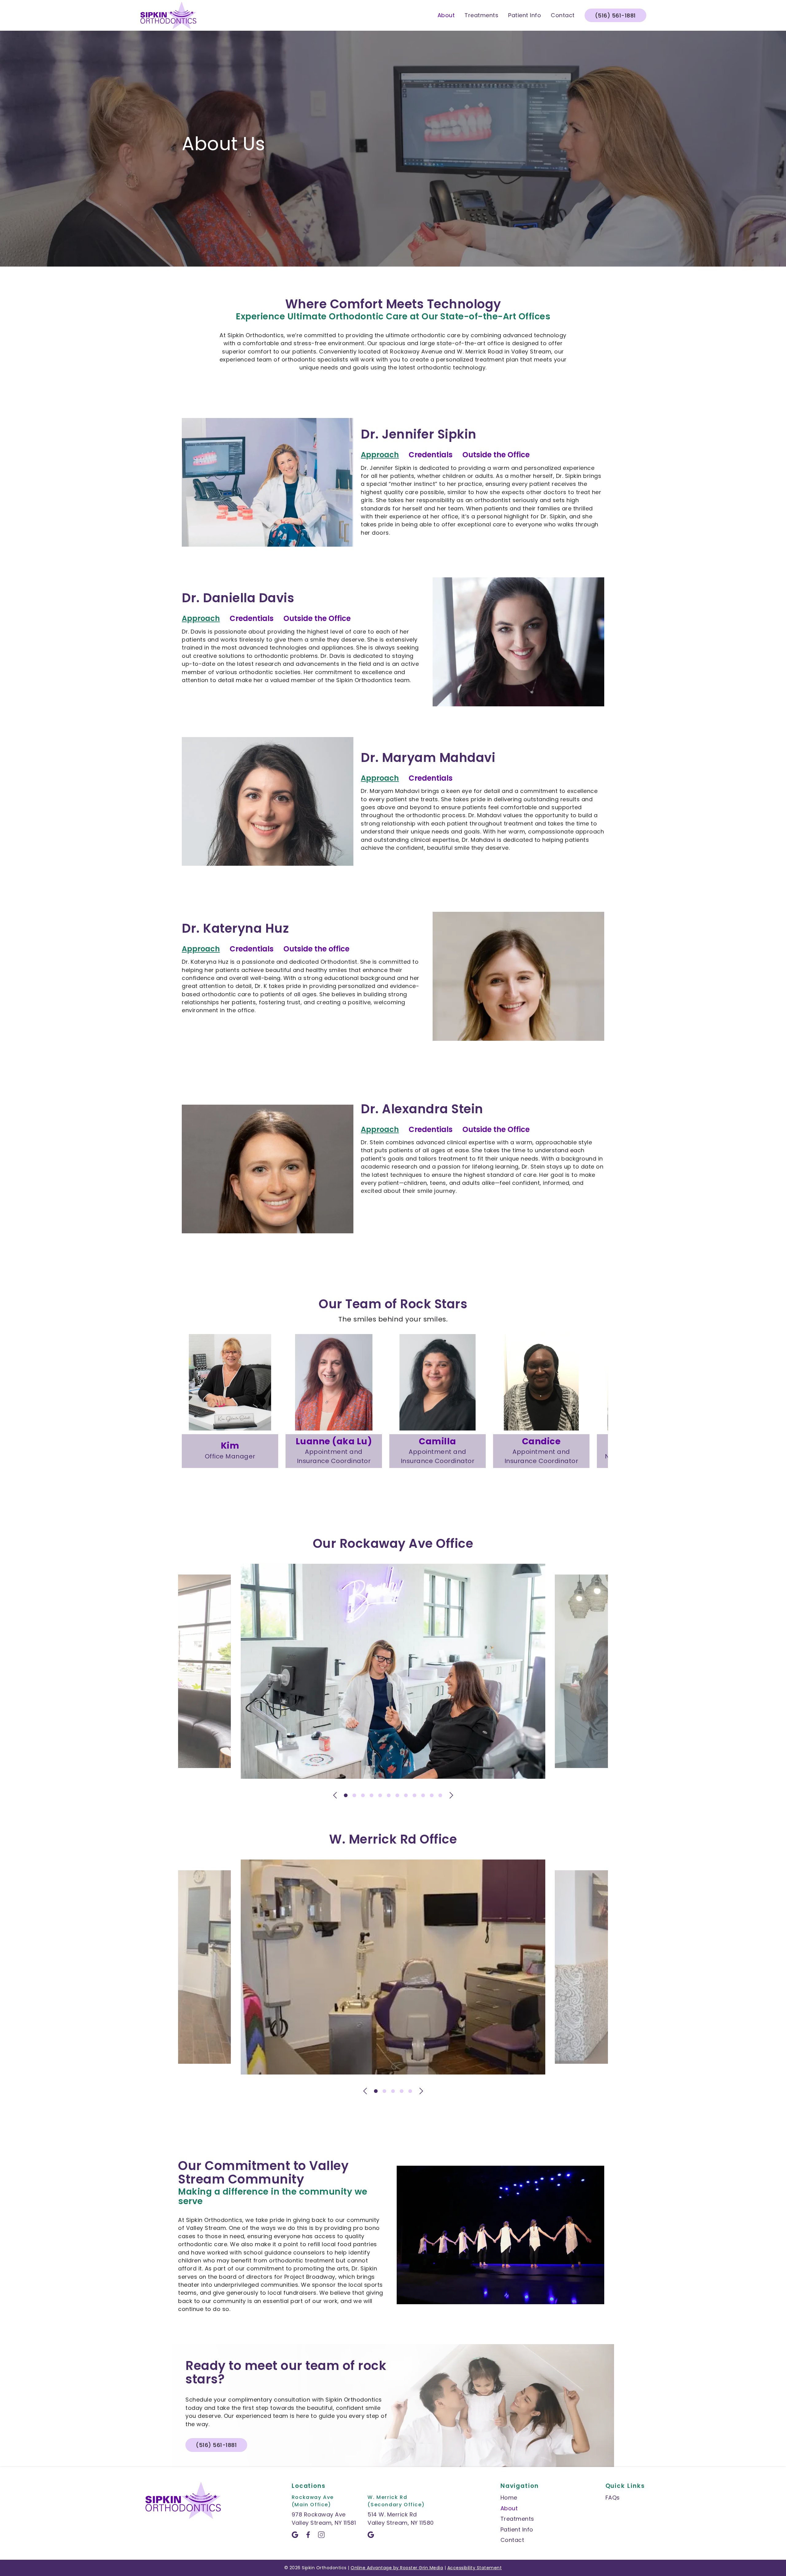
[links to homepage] (168, 15)
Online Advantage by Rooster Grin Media (397, 2568)
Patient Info (525, 15)
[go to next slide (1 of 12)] (451, 1795)
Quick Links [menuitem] (625, 2486)
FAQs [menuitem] (613, 2498)
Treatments (481, 15)
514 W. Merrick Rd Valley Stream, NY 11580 (401, 2518)
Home (509, 2498)
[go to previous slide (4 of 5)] (365, 2091)
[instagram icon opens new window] (323, 2535)
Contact (563, 15)
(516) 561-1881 (615, 16)
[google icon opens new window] (297, 2535)
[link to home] (183, 2502)
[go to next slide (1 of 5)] (421, 2091)
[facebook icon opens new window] (310, 2535)
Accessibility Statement (475, 2568)
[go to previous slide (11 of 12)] (335, 1795)
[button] (431, 455)
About (446, 15)
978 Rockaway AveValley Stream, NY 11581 (324, 2518)
